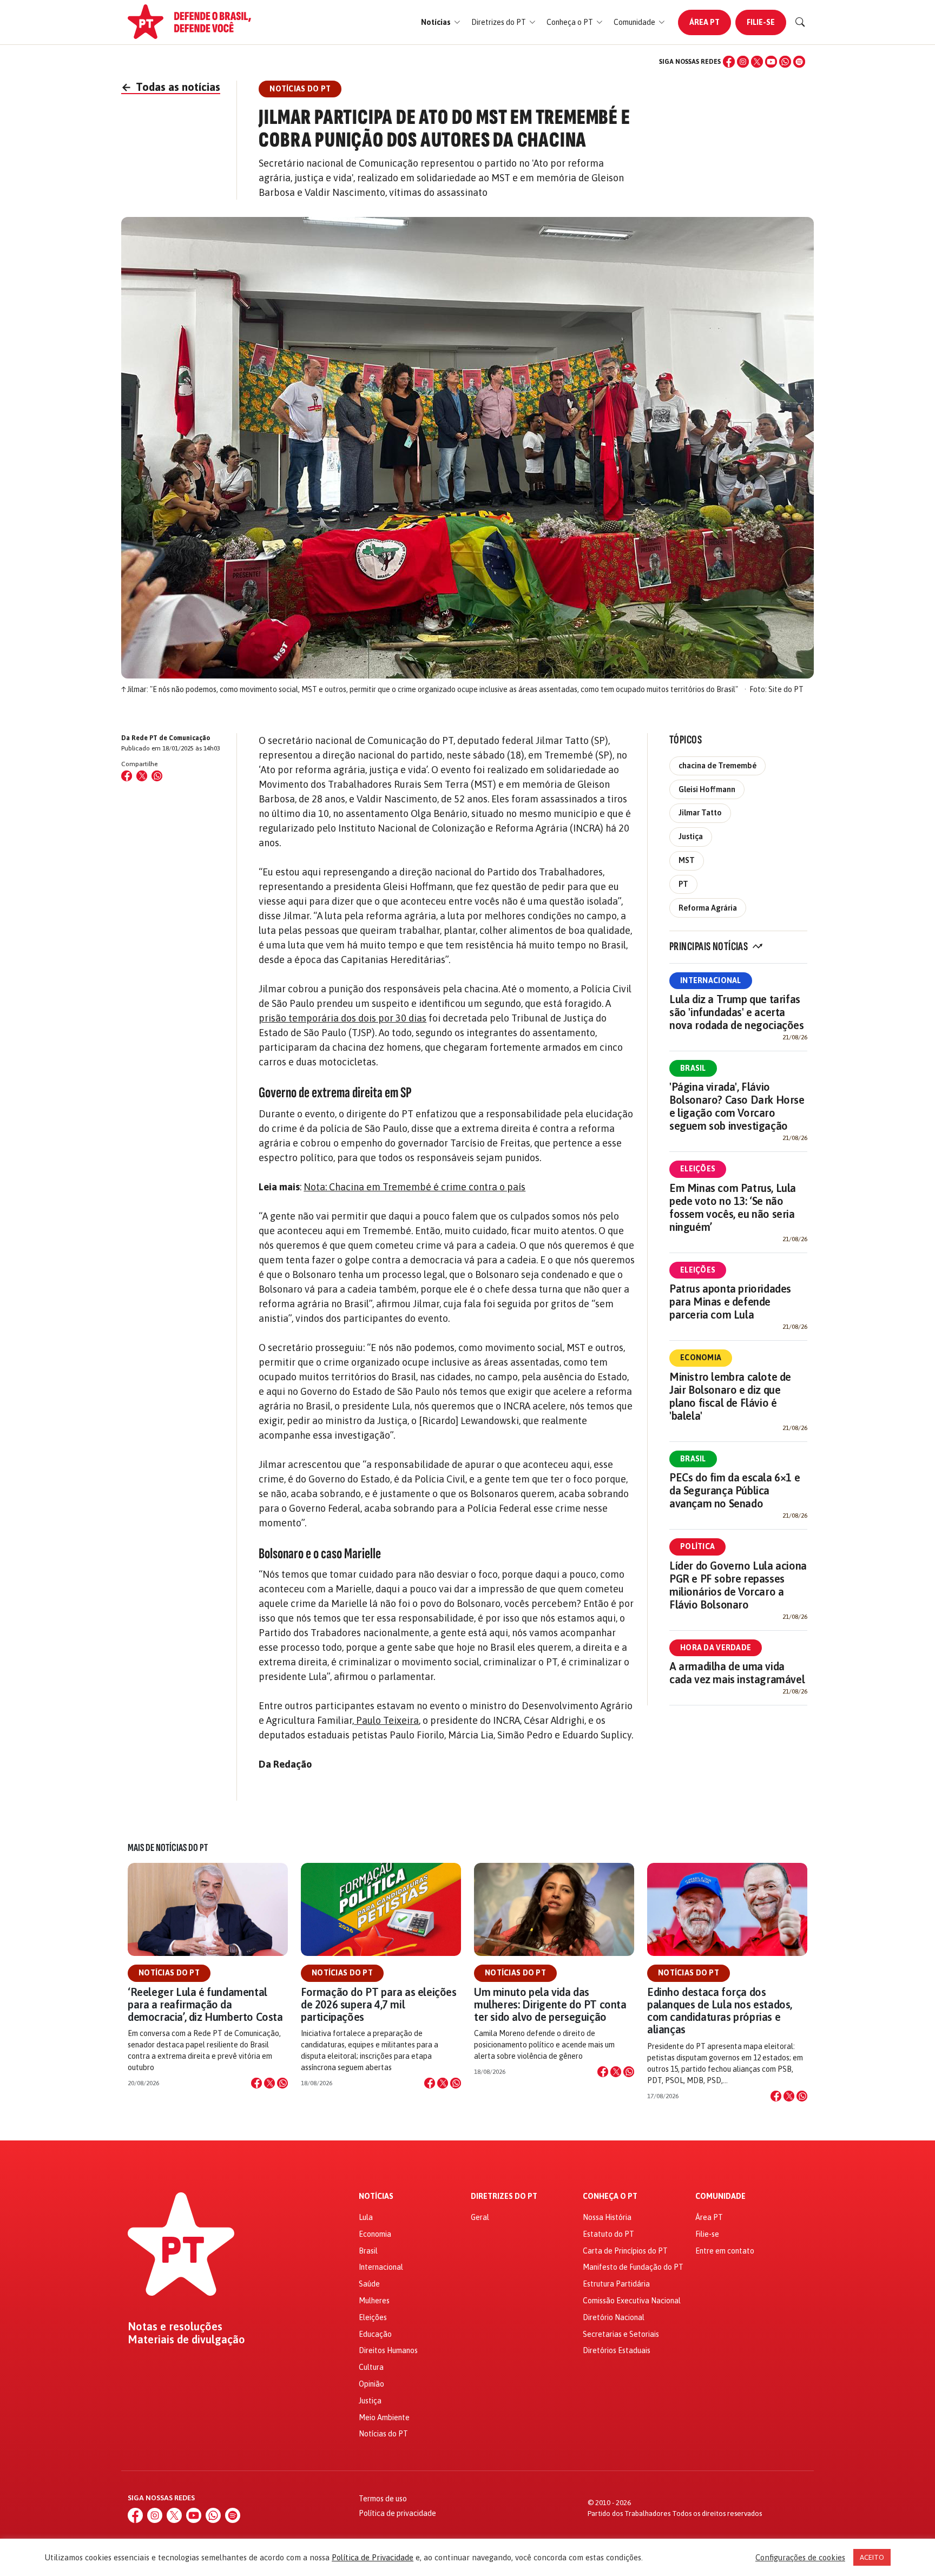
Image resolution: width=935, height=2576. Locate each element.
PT (683, 884)
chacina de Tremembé (717, 766)
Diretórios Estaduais (617, 2350)
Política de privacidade (397, 2513)
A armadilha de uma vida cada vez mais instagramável (737, 1673)
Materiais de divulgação (186, 2340)
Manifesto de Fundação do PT (633, 2267)
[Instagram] (743, 62)
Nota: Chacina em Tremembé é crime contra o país (414, 1187)
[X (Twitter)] (757, 62)
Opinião (371, 2384)
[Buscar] (800, 22)
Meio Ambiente (384, 2417)
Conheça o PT (610, 2196)
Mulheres (374, 2301)
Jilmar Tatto (700, 813)
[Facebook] (729, 62)
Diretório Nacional (614, 2317)
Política (697, 1546)
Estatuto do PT (608, 2234)
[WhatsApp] (785, 62)
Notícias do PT (169, 1973)
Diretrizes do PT (504, 2196)
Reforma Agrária (708, 908)
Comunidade (720, 2196)
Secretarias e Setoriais (621, 2334)
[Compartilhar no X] (269, 2083)
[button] (441, 22)
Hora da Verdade (716, 1648)
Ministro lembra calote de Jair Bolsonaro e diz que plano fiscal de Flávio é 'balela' (730, 1396)
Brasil (693, 1068)
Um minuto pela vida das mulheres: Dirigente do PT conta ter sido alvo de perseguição (550, 2004)
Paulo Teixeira (386, 1720)
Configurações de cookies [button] (800, 2557)
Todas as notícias (171, 87)
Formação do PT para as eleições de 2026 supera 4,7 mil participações (379, 2004)
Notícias (376, 2196)
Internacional (711, 980)
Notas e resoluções (175, 2327)
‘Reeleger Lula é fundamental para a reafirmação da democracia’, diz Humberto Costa (205, 2004)
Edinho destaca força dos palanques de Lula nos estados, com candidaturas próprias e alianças (720, 2011)
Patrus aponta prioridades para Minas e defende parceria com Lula (730, 1302)
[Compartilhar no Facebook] (127, 776)
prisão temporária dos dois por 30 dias (343, 1018)
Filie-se (761, 22)
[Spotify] (799, 62)
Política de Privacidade (373, 2557)
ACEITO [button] (872, 2557)
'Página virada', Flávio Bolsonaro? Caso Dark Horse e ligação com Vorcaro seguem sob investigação (737, 1106)
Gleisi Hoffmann (707, 789)
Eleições (698, 1169)
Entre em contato (725, 2251)
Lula (366, 2217)
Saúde (369, 2284)
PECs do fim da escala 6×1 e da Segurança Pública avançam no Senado (735, 1490)
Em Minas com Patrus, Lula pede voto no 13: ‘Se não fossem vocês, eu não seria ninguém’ (733, 1207)
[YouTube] (771, 62)
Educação (375, 2334)
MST (687, 860)
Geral (480, 2217)
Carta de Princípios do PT (625, 2251)
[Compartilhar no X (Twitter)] (142, 776)
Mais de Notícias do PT (168, 1848)
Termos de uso (383, 2499)
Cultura (371, 2367)
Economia (701, 1358)
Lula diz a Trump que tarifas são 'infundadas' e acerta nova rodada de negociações (737, 1012)
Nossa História (607, 2217)
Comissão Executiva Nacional (632, 2301)
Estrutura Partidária (616, 2284)
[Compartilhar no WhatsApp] (157, 776)
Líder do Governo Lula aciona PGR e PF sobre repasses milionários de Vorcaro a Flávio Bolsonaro (738, 1585)
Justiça (691, 836)
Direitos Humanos (388, 2350)
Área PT (704, 22)
